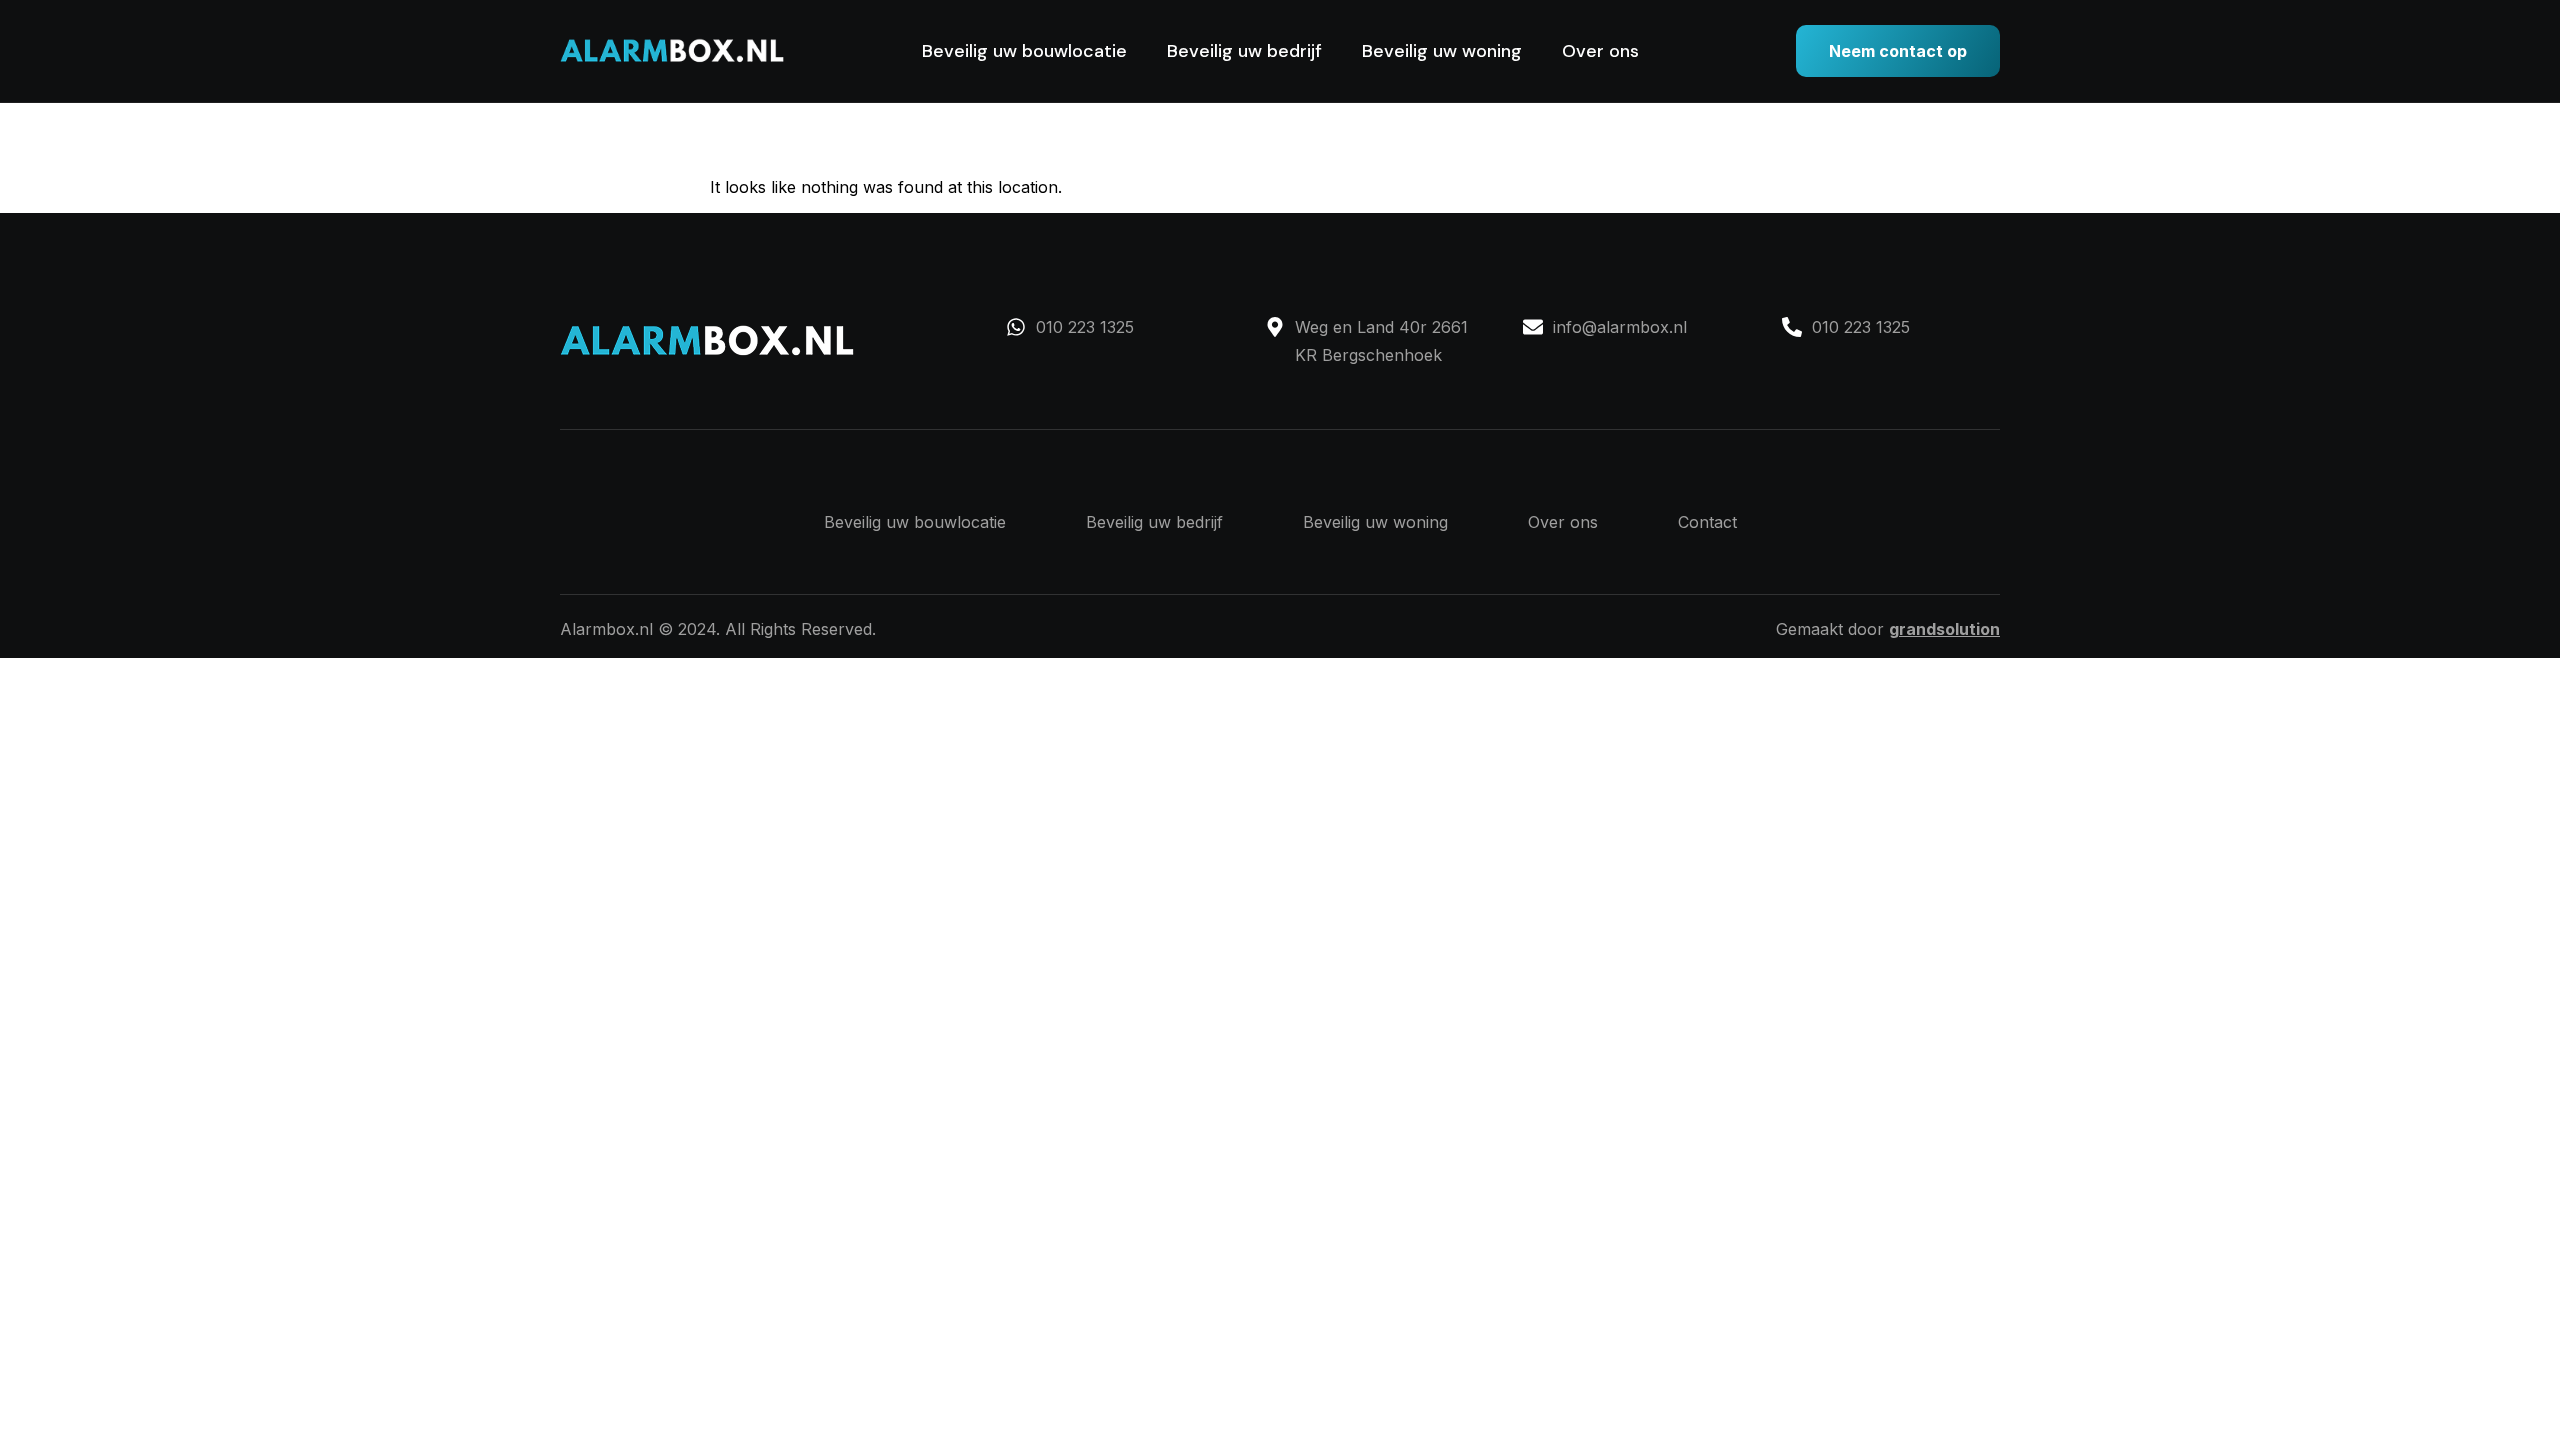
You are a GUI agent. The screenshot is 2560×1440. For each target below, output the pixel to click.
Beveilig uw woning (1442, 51)
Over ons (1600, 51)
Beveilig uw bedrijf (1244, 51)
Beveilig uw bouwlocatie (1024, 51)
